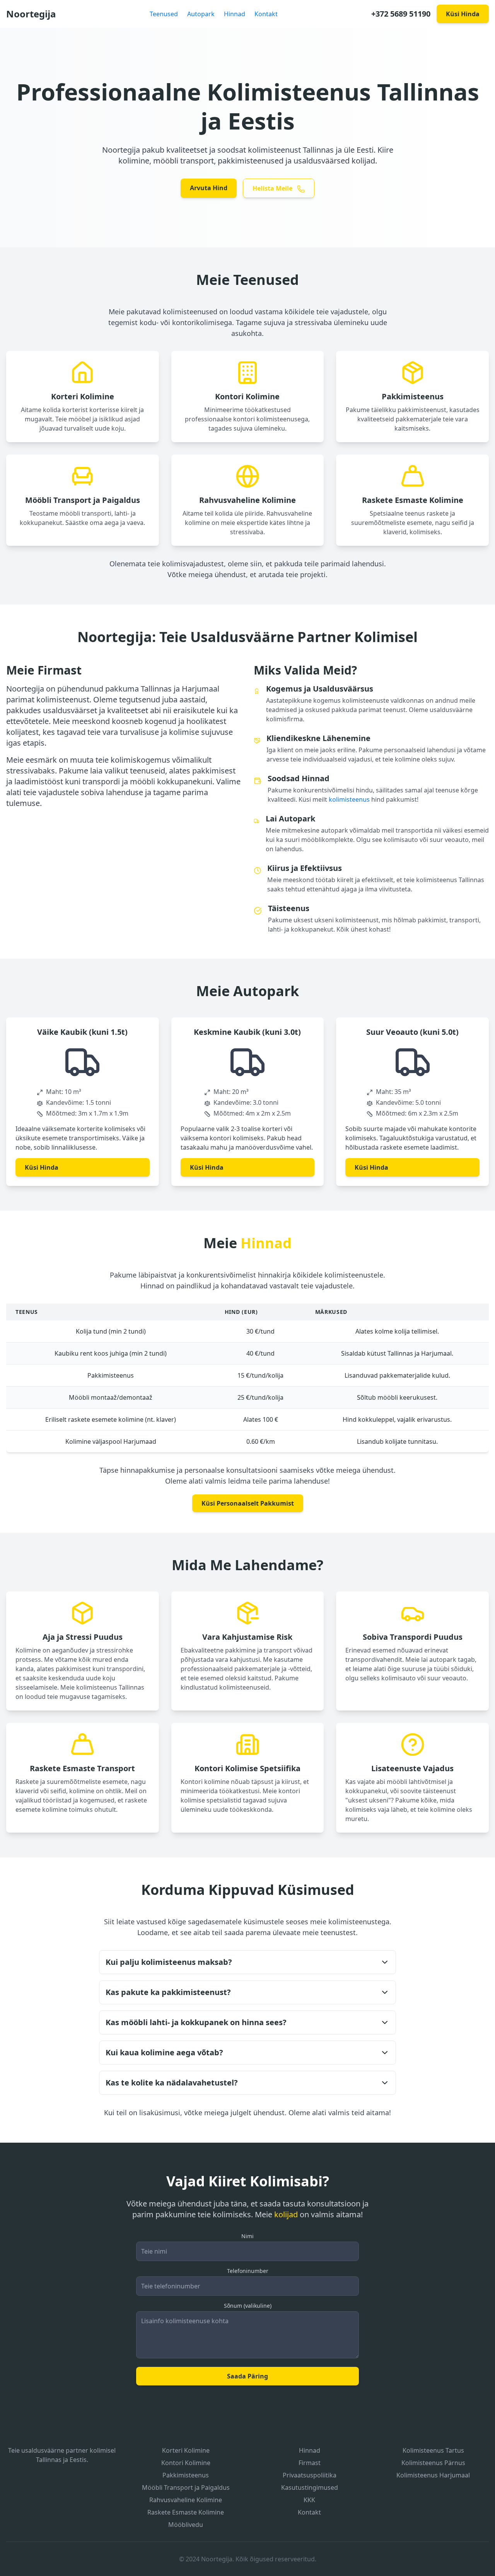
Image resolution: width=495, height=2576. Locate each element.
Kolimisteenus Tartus (433, 2450)
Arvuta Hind (209, 188)
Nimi (247, 2236)
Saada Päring (247, 2376)
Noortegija (31, 14)
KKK (309, 2500)
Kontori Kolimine (186, 2463)
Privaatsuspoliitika (310, 2475)
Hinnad (235, 14)
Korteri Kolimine (186, 2450)
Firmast (310, 2463)
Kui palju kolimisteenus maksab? (169, 1962)
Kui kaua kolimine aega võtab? (164, 2052)
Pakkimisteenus (186, 2475)
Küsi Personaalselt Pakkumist (248, 1503)
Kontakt (266, 14)
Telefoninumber (248, 2271)
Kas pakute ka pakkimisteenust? (168, 1992)
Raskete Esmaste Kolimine (186, 2512)
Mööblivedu (186, 2525)
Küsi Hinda (463, 14)
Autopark (201, 14)
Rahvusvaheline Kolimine (186, 2500)
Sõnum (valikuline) (248, 2306)
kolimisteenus (349, 799)
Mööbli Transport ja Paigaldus (186, 2487)
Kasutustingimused (310, 2487)
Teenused (164, 14)
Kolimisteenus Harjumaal (433, 2475)
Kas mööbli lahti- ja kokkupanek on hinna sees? (196, 2022)
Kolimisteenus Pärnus (433, 2463)
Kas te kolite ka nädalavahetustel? (172, 2083)
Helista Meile (273, 188)
